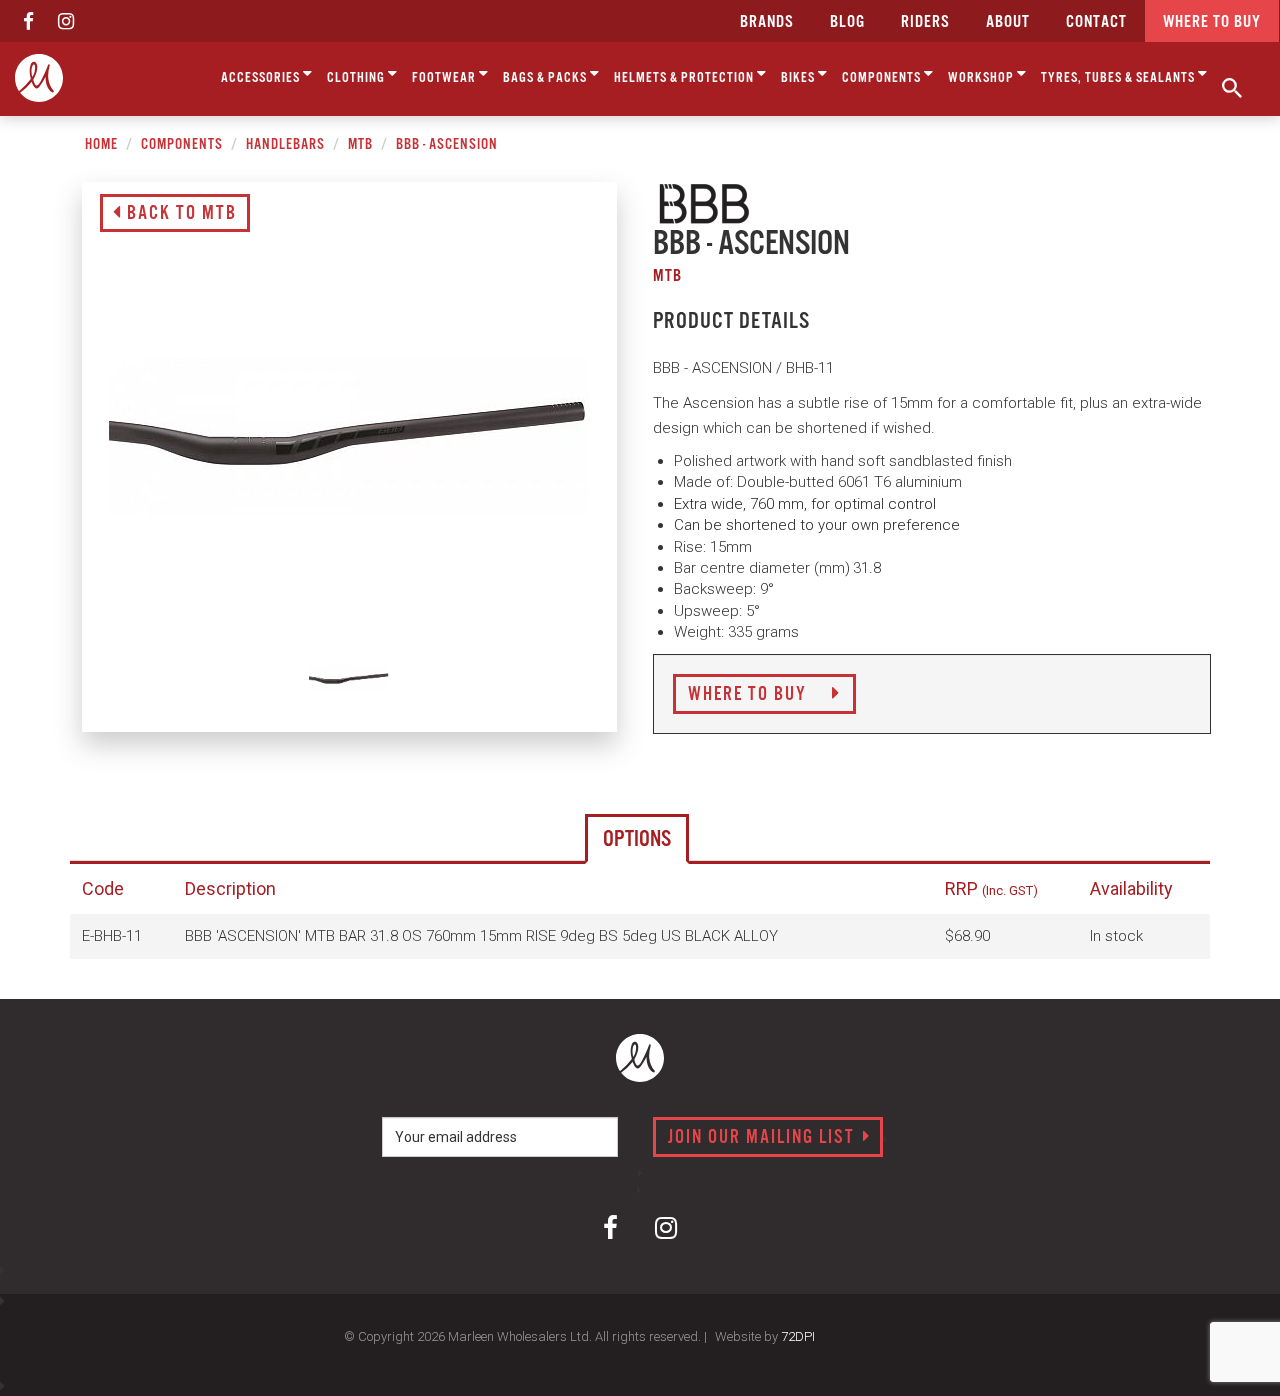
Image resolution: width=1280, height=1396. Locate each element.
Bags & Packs (546, 78)
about (1008, 22)
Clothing (357, 78)
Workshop (982, 78)
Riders (925, 22)
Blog (847, 22)
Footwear (445, 78)
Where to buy (1212, 22)
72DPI (798, 1336)
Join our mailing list (764, 1138)
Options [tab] (637, 839)
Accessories (262, 78)
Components (883, 78)
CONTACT (1096, 22)
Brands (767, 22)
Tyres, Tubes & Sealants (1119, 78)
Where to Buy (750, 695)
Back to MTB (179, 214)
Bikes (799, 78)
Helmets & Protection (685, 78)
